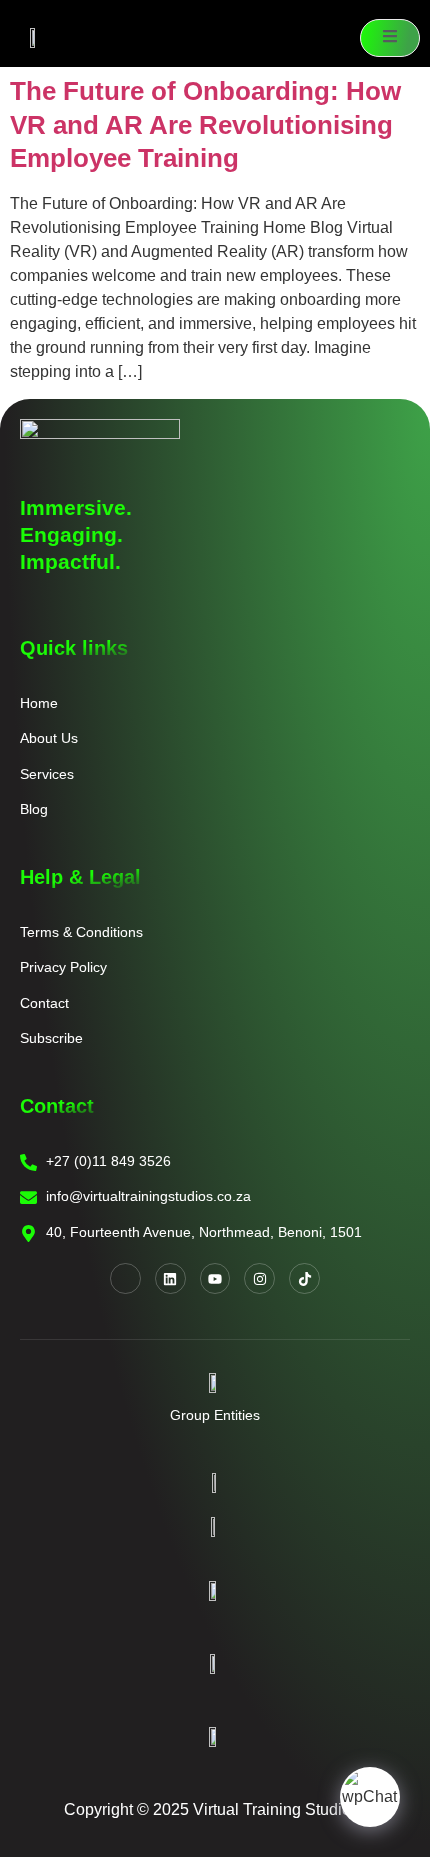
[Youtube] (215, 1278)
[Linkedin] (170, 1278)
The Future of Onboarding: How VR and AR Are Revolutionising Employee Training (205, 125)
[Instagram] (259, 1278)
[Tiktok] (304, 1278)
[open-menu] (390, 38)
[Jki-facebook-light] (125, 1278)
